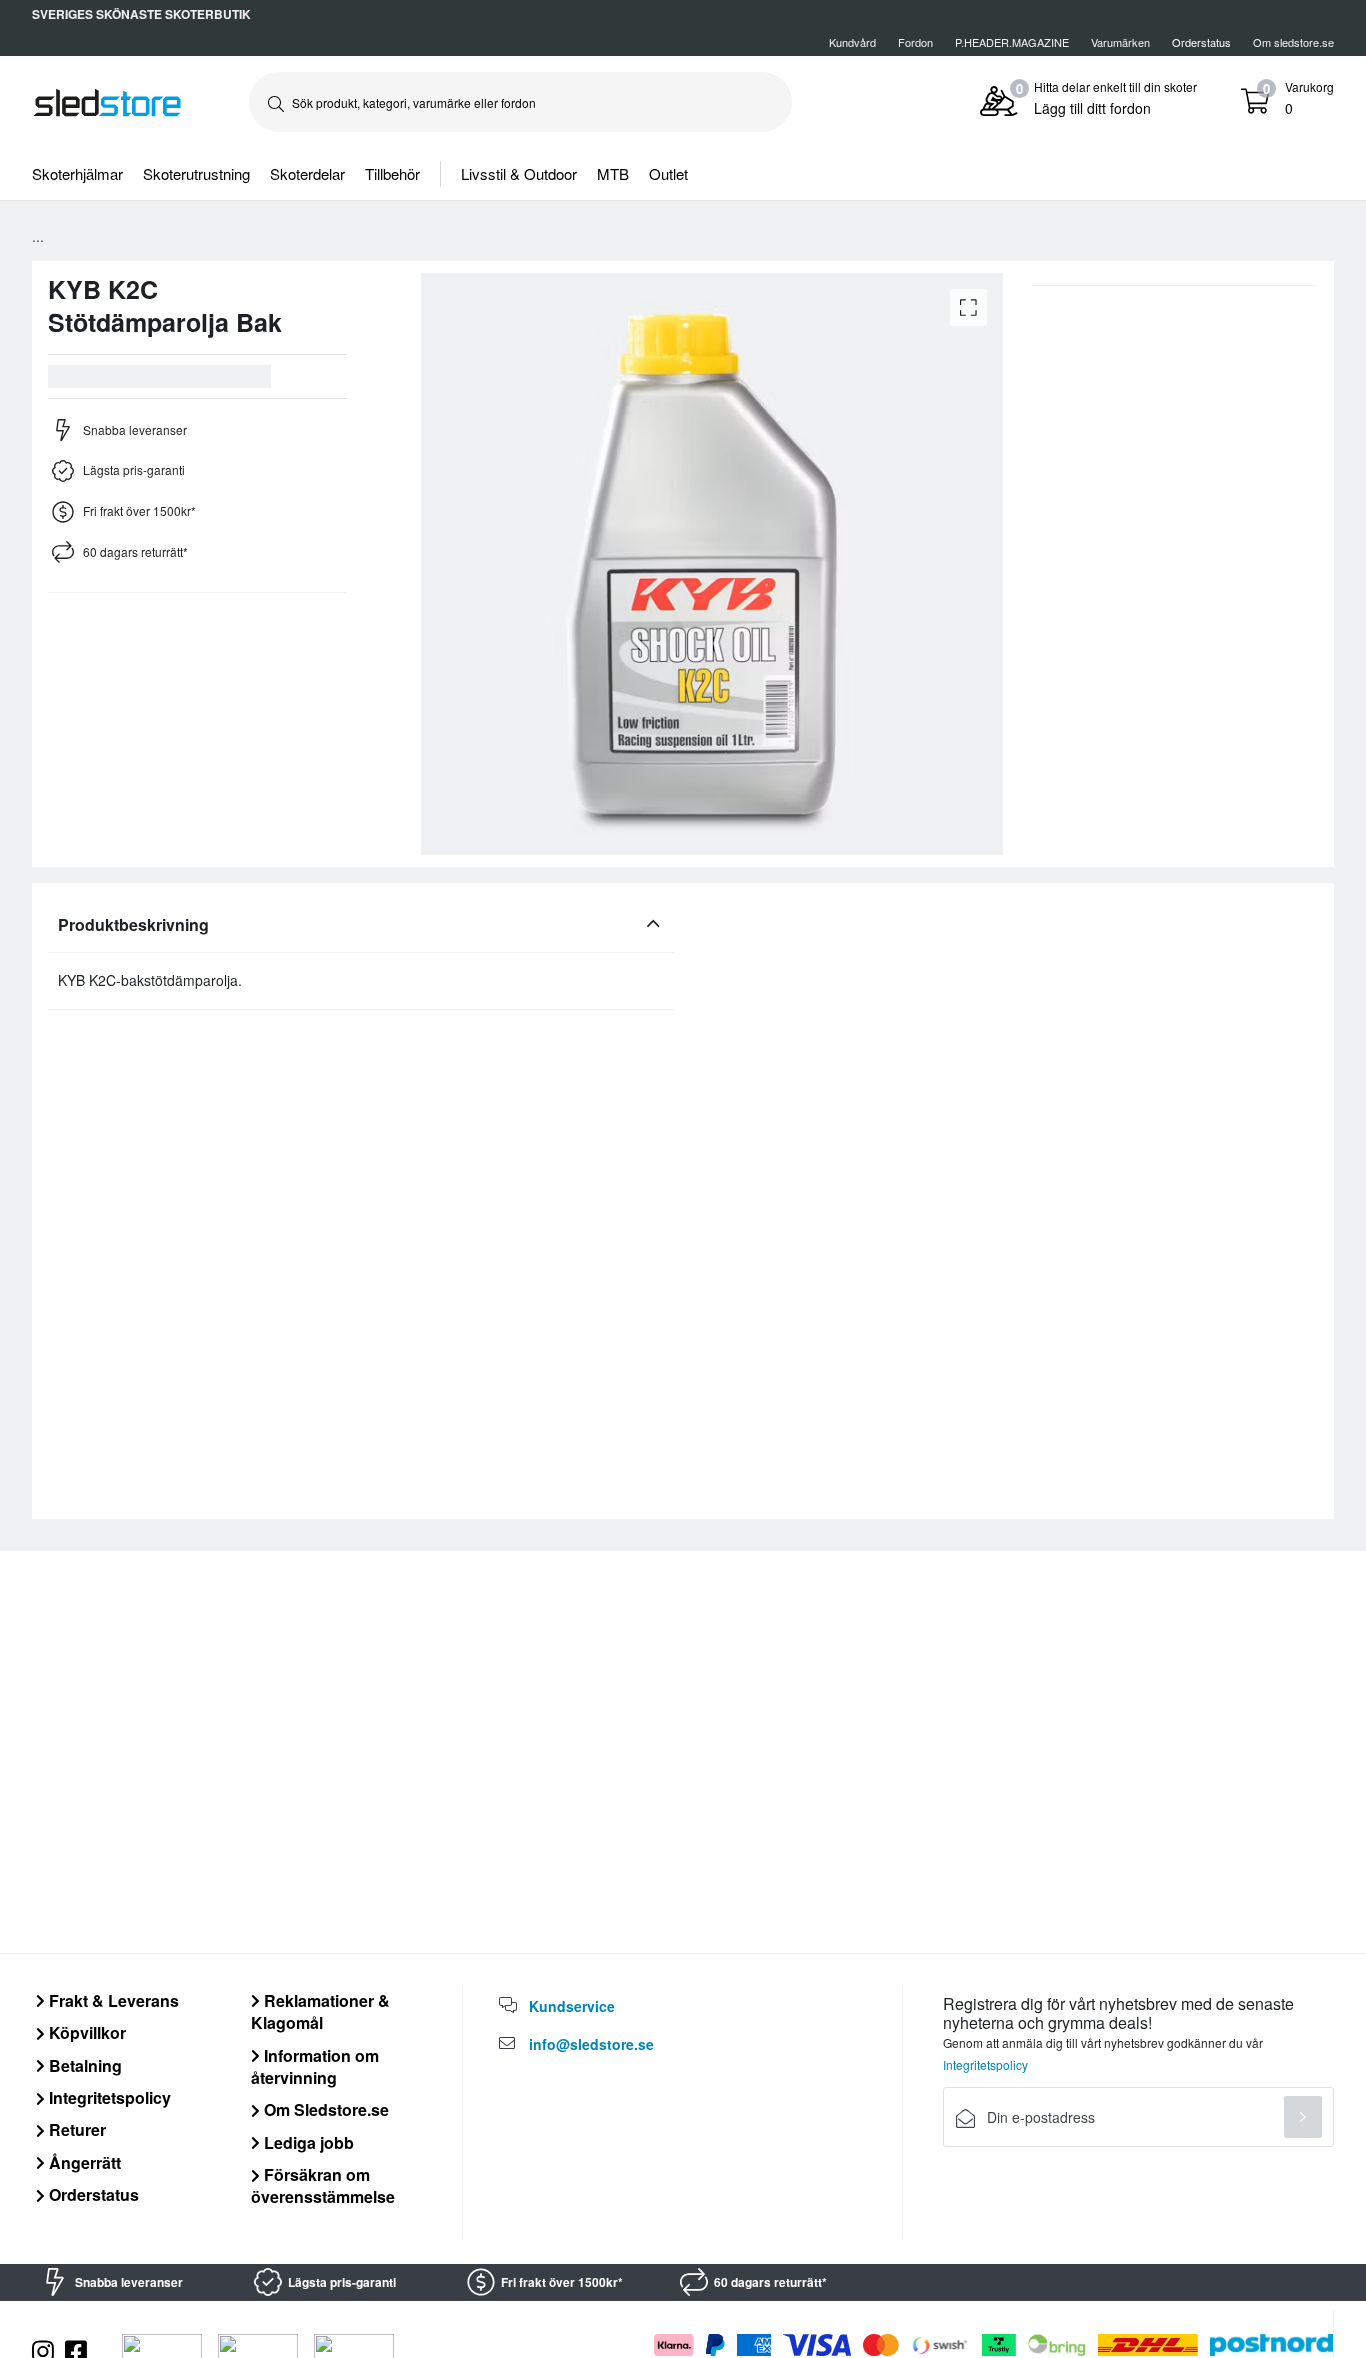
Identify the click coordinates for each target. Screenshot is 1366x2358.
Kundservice (572, 2006)
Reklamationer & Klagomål (320, 2011)
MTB (613, 173)
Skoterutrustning (196, 173)
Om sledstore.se (1293, 42)
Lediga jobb (307, 2142)
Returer (75, 2129)
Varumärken (1120, 42)
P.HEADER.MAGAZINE (1012, 42)
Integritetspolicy (108, 2097)
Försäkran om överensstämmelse (323, 2185)
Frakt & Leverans (112, 2000)
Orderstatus (92, 2194)
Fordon (915, 42)
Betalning (83, 2065)
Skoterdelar (307, 173)
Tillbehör (392, 173)
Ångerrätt (83, 2162)
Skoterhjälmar (77, 173)
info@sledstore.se (591, 2044)
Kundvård (852, 42)
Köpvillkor (85, 2032)
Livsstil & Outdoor (519, 173)
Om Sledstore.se (324, 2109)
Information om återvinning (315, 2066)
